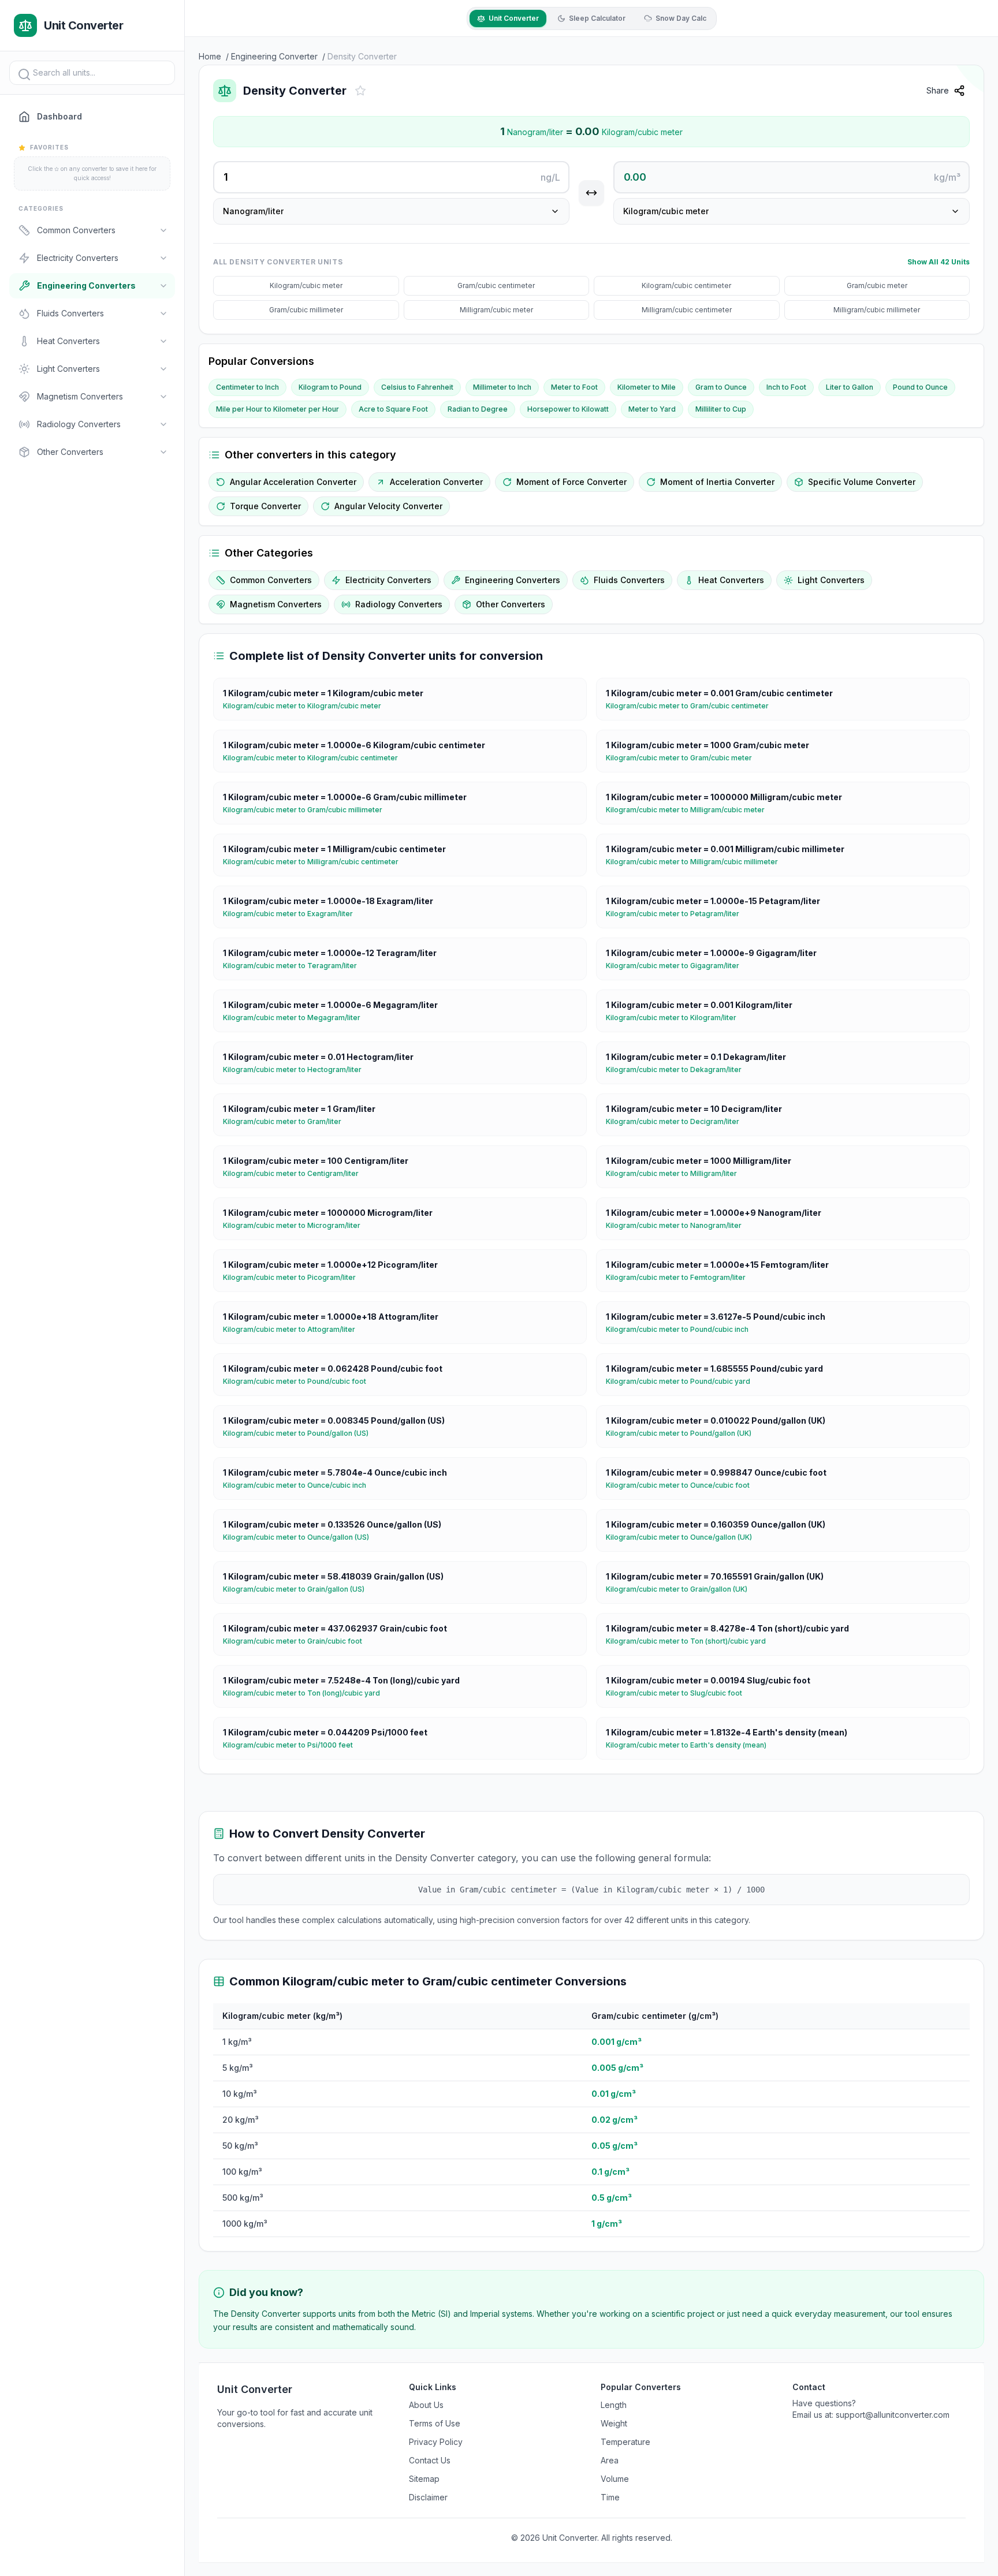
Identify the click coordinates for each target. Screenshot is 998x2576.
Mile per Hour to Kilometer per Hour (278, 409)
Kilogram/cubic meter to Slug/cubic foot (679, 1693)
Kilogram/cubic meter (306, 285)
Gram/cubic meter (877, 285)
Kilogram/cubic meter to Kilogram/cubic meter (307, 706)
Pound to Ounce (920, 387)
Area (610, 2460)
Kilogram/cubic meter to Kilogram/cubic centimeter (315, 758)
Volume (615, 2479)
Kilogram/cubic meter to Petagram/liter (677, 914)
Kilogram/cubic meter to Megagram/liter (296, 1018)
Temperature (625, 2442)
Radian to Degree (478, 409)
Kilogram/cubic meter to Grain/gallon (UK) (681, 1589)
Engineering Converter (274, 56)
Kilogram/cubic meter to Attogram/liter (294, 1329)
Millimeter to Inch (502, 387)
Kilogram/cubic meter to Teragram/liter (295, 966)
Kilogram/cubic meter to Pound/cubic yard (683, 1381)
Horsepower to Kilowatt (568, 409)
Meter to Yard (652, 409)
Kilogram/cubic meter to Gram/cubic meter (684, 758)
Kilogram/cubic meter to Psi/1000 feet (293, 1745)
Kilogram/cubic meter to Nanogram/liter (678, 1225)
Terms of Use (435, 2423)
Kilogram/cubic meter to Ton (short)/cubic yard (690, 1641)
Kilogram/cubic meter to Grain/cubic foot (297, 1641)
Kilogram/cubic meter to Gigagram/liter (677, 966)
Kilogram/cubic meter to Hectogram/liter (297, 1069)
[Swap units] (591, 193)
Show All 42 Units (939, 262)
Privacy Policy (436, 2442)
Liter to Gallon (850, 387)
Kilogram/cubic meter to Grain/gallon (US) (298, 1589)
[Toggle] (163, 230)
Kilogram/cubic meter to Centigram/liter (295, 1173)
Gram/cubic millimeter (306, 310)
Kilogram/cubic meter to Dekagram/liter (678, 1069)
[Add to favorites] (360, 91)
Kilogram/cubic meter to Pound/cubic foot (299, 1381)
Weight (614, 2423)
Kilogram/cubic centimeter (686, 285)
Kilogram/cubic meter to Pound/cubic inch (682, 1329)
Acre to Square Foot (393, 409)
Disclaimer (428, 2497)
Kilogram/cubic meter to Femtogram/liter (680, 1277)
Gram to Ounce (721, 387)
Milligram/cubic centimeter (687, 310)
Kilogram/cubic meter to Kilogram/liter (676, 1018)
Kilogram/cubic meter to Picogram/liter (294, 1277)
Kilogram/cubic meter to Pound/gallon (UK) (683, 1433)
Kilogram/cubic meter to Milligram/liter (676, 1173)
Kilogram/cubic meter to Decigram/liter (677, 1121)
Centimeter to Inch (247, 387)
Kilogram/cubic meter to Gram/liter (287, 1121)
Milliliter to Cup (721, 409)
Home (210, 56)
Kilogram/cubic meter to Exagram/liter (293, 914)
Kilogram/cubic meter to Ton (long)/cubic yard (306, 1693)
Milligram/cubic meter (496, 310)
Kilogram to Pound (330, 387)
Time (610, 2497)
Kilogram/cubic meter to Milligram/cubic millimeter (697, 862)
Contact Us (430, 2460)
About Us (426, 2405)
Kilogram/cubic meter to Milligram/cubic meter (690, 810)
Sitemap (424, 2479)
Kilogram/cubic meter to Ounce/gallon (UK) (684, 1537)
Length (614, 2405)
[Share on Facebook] (981, 120)
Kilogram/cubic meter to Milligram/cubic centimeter (315, 862)
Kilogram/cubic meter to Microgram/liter (296, 1225)
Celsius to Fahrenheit (417, 387)
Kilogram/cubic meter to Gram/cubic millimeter (307, 810)
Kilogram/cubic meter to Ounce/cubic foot (682, 1485)
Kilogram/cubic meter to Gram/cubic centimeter (692, 706)
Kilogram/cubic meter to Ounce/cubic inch (299, 1485)
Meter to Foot (574, 387)
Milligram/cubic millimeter (877, 310)
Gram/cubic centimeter (496, 285)
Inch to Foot (786, 387)
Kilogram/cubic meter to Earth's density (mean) (691, 1745)
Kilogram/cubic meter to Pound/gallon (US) (300, 1433)
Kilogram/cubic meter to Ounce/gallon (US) (301, 1537)
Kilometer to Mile (647, 387)
